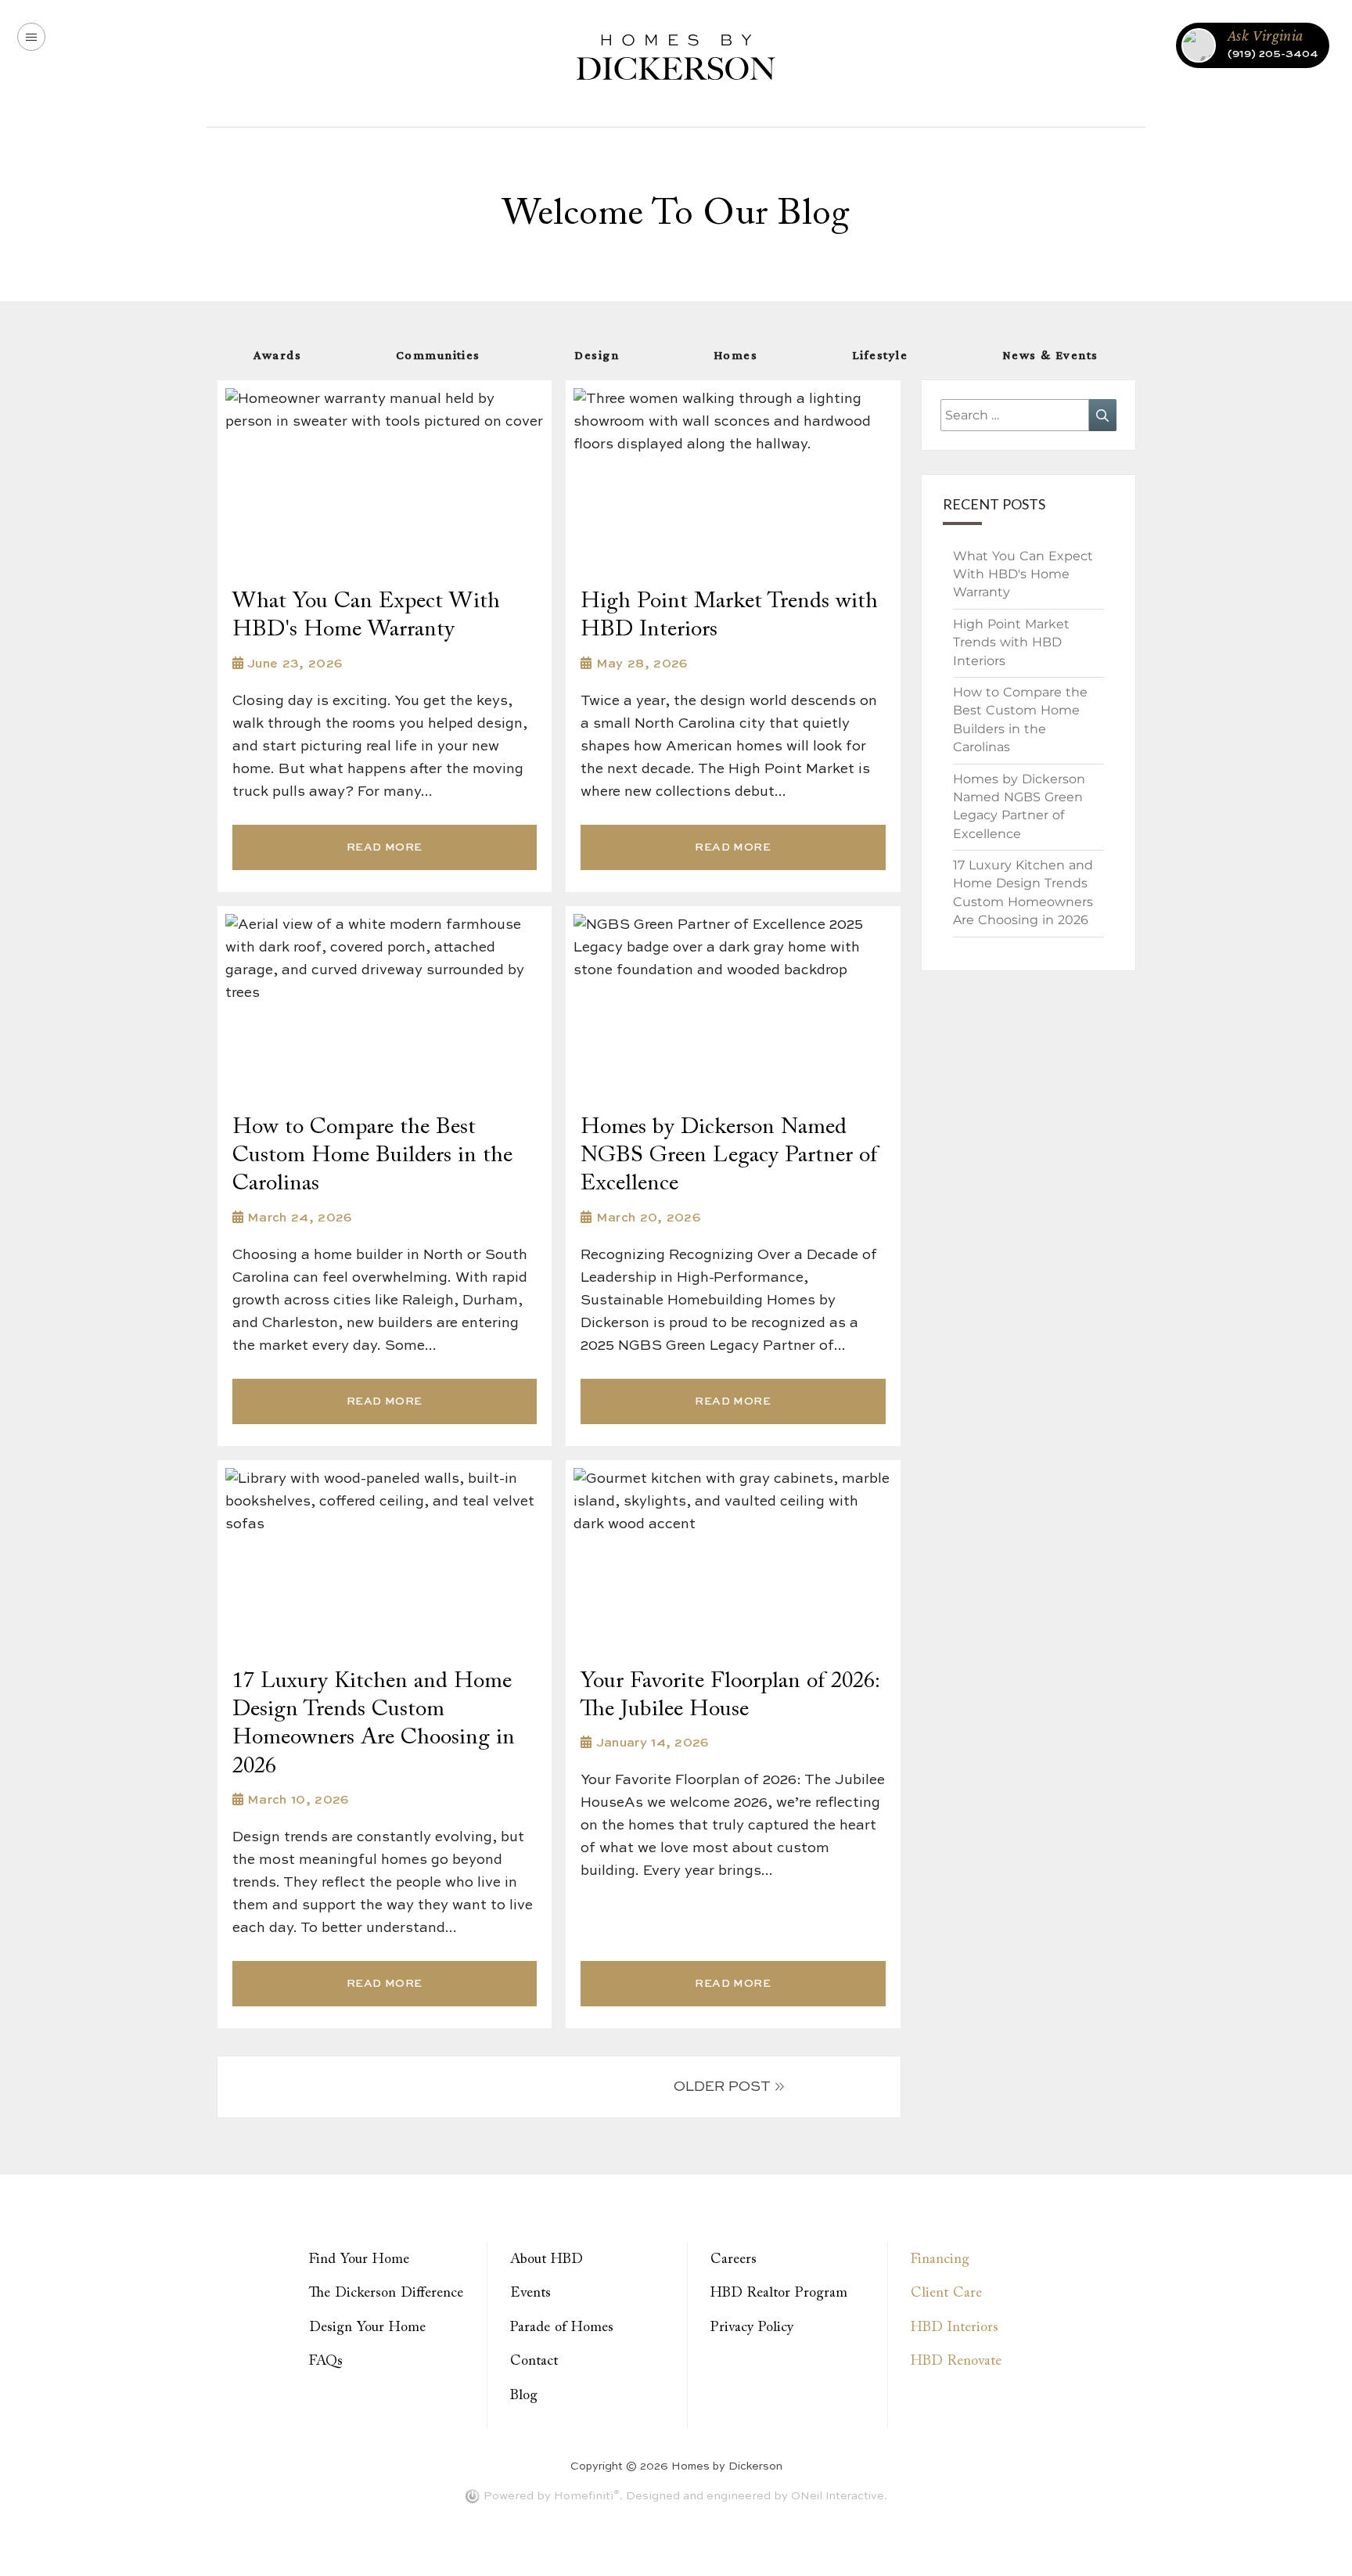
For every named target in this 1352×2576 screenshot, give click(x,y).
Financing (940, 2260)
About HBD (547, 2260)
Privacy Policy (752, 2328)
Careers (734, 2260)
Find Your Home (359, 2260)
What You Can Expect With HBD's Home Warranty (1023, 574)
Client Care (946, 2294)
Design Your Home (367, 2328)
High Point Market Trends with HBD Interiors (1011, 642)
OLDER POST (722, 2087)
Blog (524, 2396)
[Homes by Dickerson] (676, 56)
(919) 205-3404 (1273, 54)
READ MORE (385, 847)
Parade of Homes (562, 2328)
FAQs (326, 2362)
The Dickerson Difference (386, 2294)
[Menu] (31, 37)
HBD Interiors (955, 2328)
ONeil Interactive (838, 2496)
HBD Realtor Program (779, 2294)
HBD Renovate (956, 2362)
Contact (534, 2362)
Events (530, 2294)
